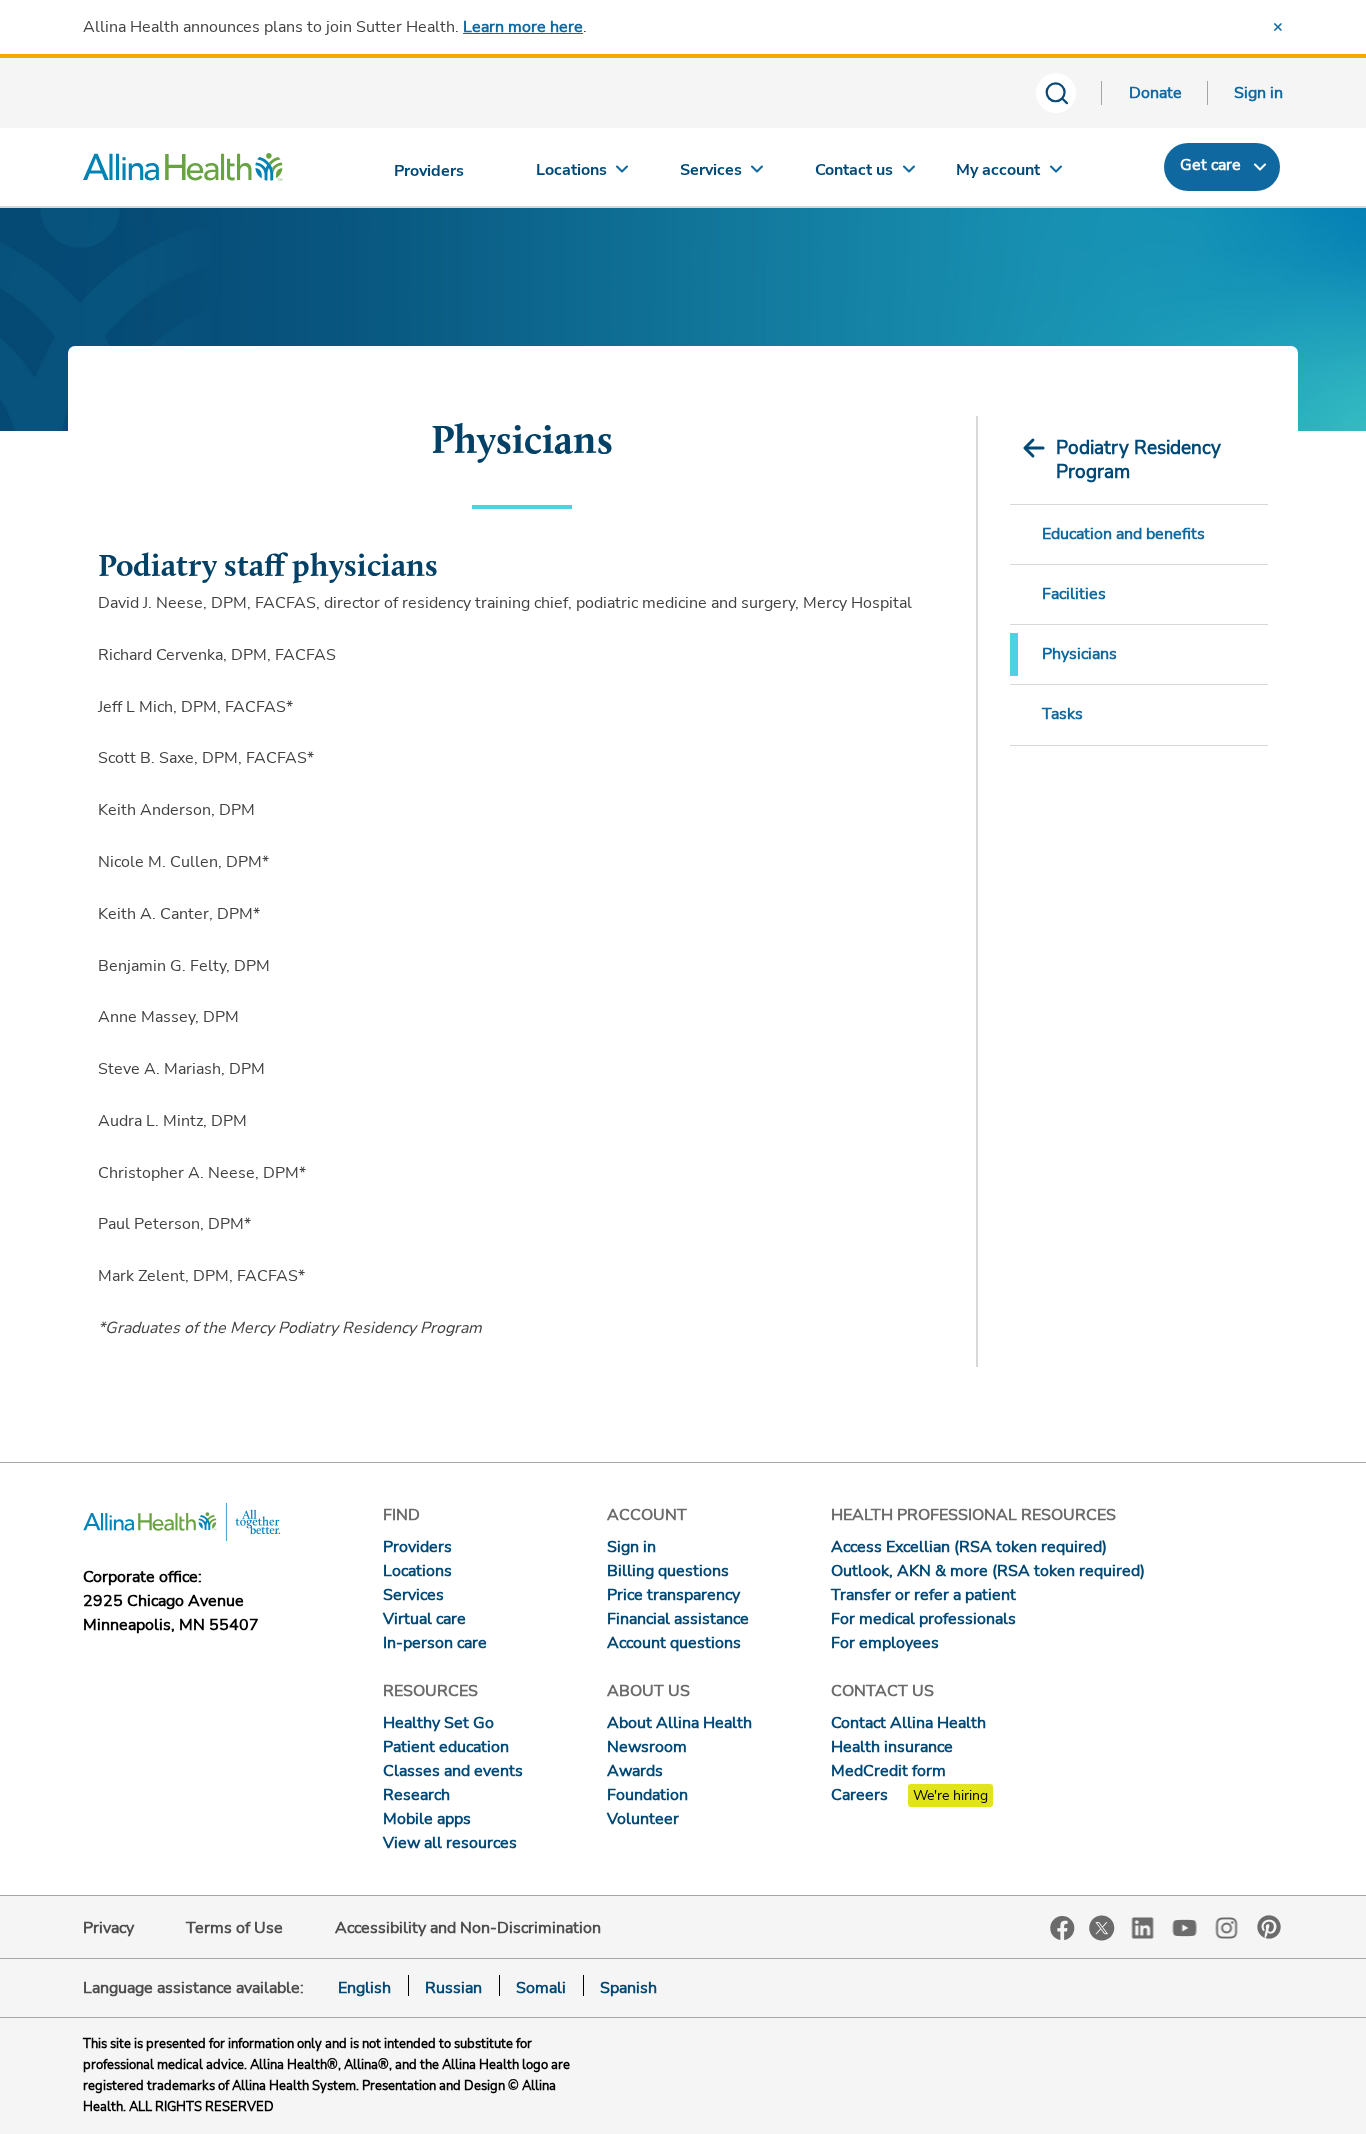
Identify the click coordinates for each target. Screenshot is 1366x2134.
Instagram (1227, 1926)
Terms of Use (234, 1928)
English (364, 1988)
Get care (1210, 165)
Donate (1155, 93)
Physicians (1079, 654)
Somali (541, 1988)
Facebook (1062, 1928)
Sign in (1258, 93)
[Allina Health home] (183, 172)
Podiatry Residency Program (1138, 460)
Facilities (1074, 594)
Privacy (108, 1928)
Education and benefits (1123, 534)
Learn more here (523, 27)
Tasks (1062, 714)
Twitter (1102, 1928)
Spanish (628, 1988)
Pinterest (1269, 1927)
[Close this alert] (1278, 27)
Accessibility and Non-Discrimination (468, 1928)
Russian (453, 1988)
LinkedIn (1143, 1926)
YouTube (1185, 1926)
